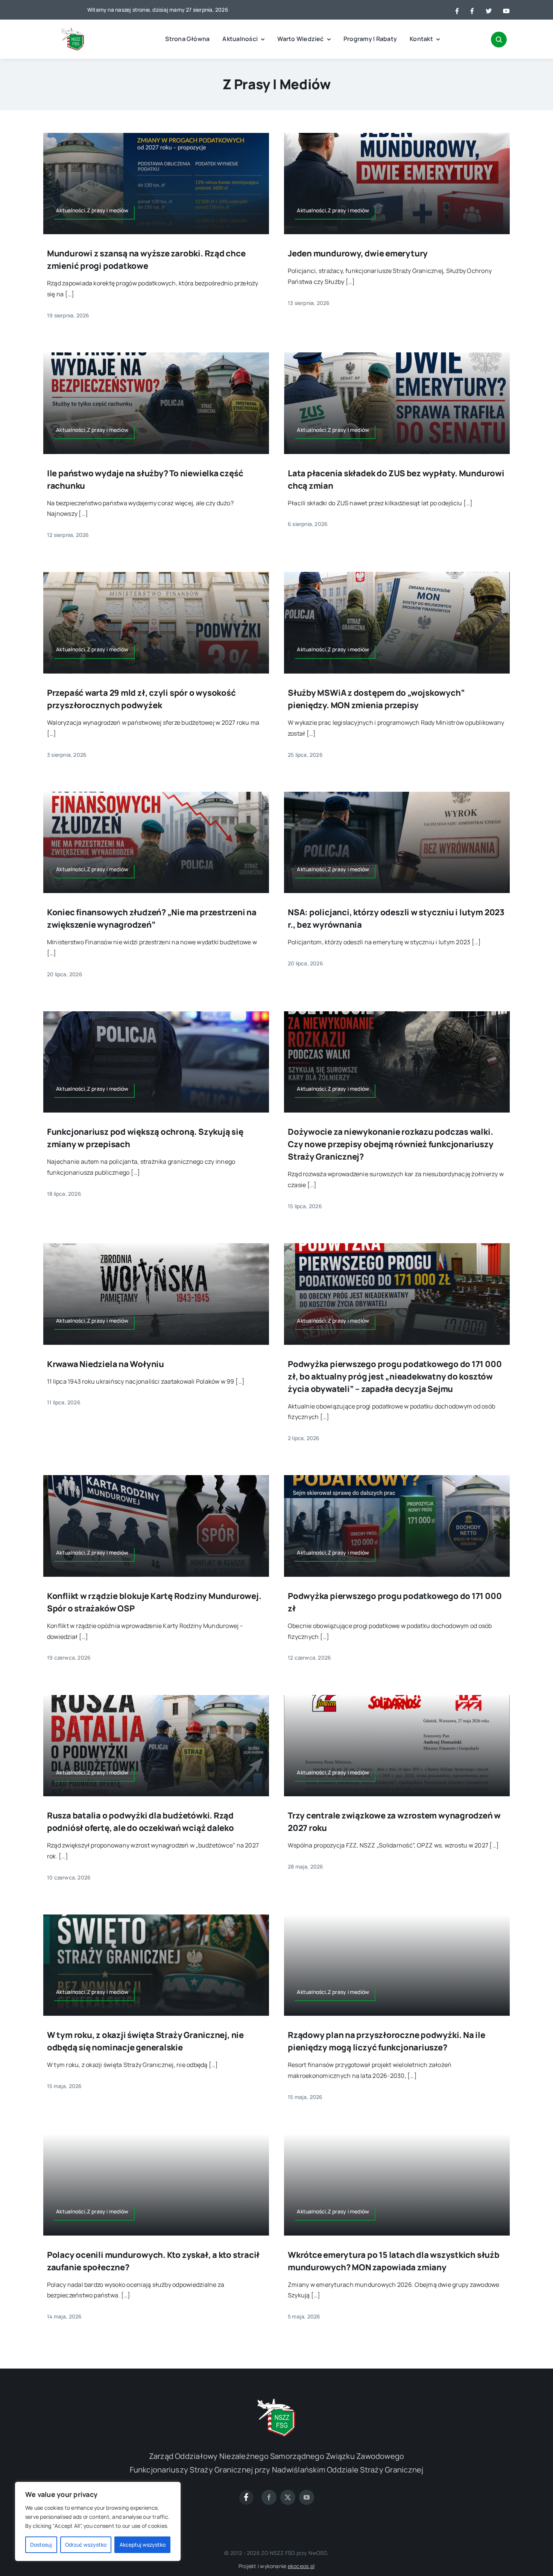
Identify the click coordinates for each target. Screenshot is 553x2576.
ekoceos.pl (301, 2566)
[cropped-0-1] (73, 31)
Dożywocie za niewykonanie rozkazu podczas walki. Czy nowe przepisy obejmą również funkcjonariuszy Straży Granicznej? (390, 1144)
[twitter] (288, 2497)
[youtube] (307, 2497)
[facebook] (269, 2497)
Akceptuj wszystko (143, 2545)
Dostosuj (41, 2545)
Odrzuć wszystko (86, 2545)
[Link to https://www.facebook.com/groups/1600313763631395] (246, 2497)
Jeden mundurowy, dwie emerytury (358, 253)
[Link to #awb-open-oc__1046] (499, 40)
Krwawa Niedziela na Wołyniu (106, 1364)
